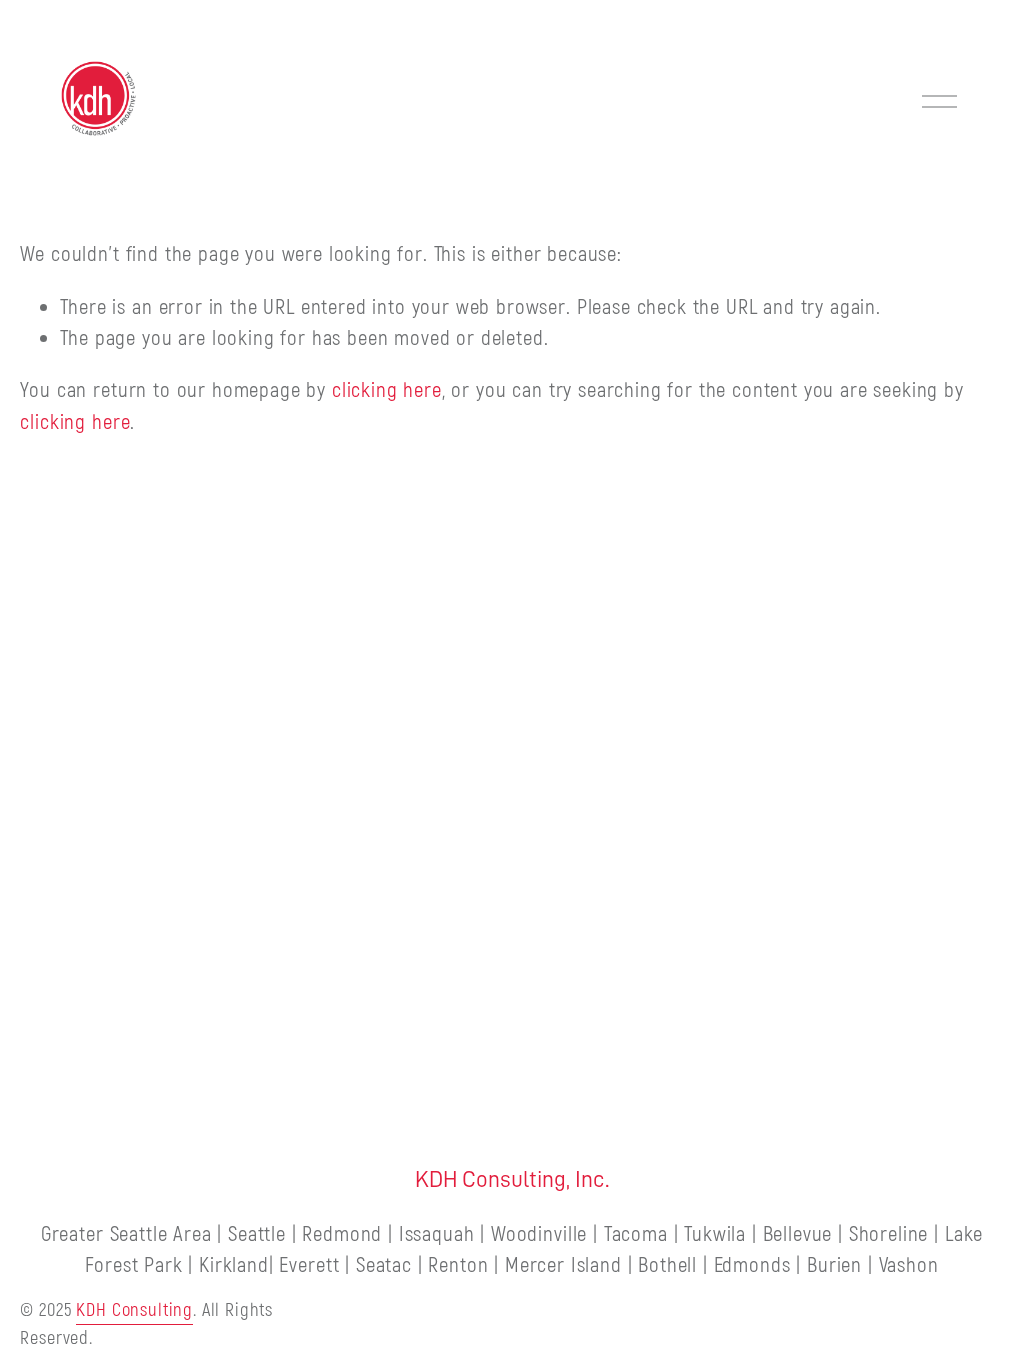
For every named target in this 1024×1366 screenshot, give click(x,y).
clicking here (387, 390)
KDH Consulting (134, 1310)
